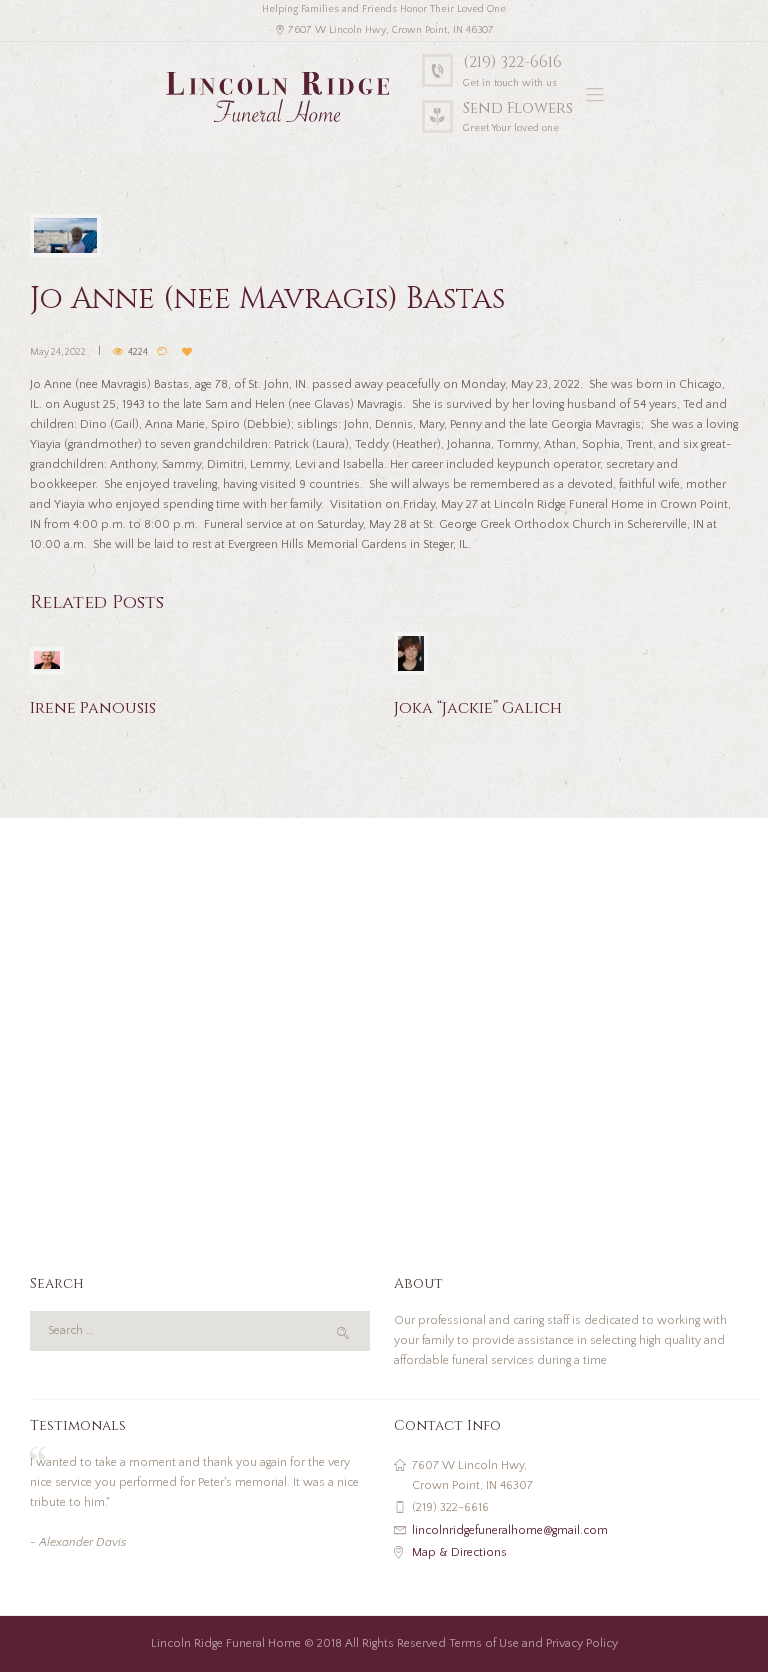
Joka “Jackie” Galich (478, 708)
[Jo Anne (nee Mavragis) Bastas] (65, 235)
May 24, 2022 (58, 352)
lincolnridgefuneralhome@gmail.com (510, 1530)
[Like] (189, 352)
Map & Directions (459, 1552)
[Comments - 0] (164, 352)
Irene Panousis (93, 708)
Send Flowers (518, 108)
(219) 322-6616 (512, 62)
